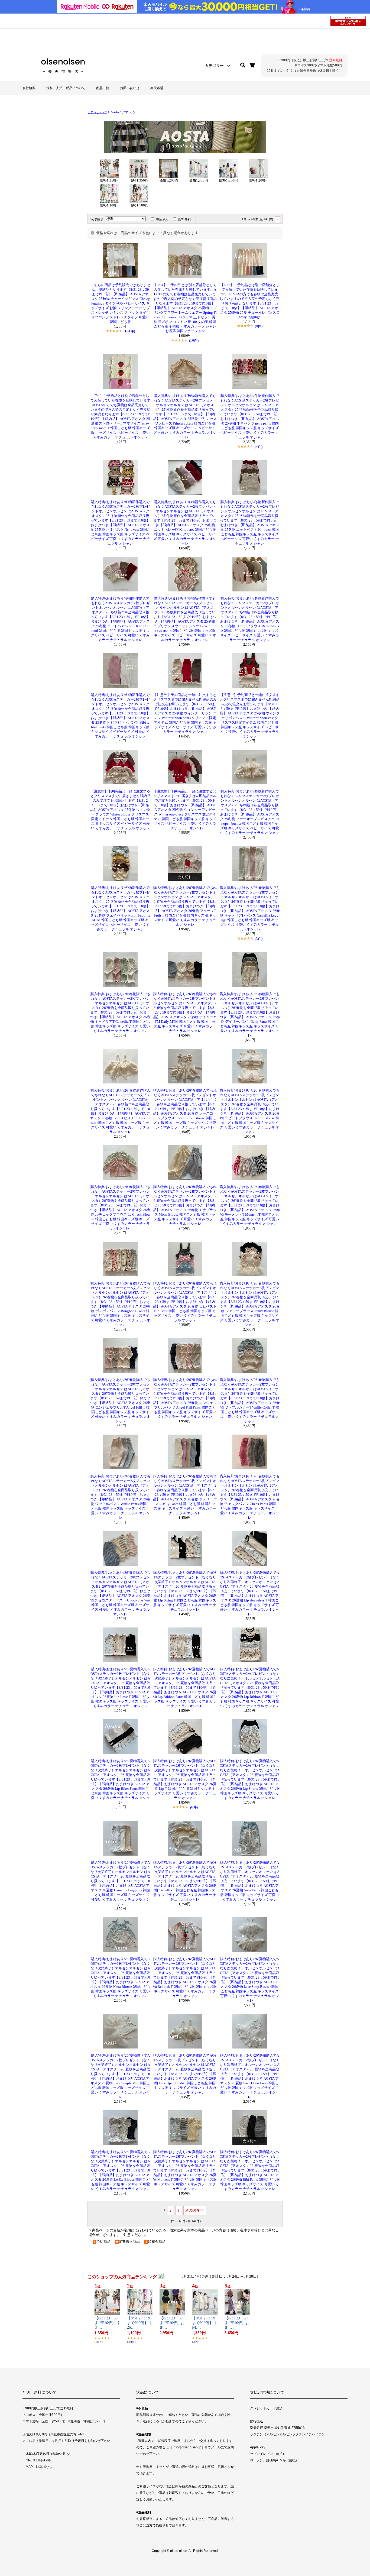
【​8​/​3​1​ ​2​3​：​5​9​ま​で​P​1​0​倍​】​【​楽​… (107, 2323)
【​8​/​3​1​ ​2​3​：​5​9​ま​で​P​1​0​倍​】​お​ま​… (172, 2323)
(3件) (259, 939)
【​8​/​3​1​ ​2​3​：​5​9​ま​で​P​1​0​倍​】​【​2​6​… (139, 2323)
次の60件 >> (195, 2210)
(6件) (194, 1807)
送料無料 (184, 219)
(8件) (259, 326)
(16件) (194, 340)
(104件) (129, 331)
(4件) (259, 447)
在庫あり (163, 219)
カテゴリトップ (98, 112)
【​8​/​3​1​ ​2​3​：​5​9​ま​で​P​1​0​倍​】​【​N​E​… (205, 2323)
